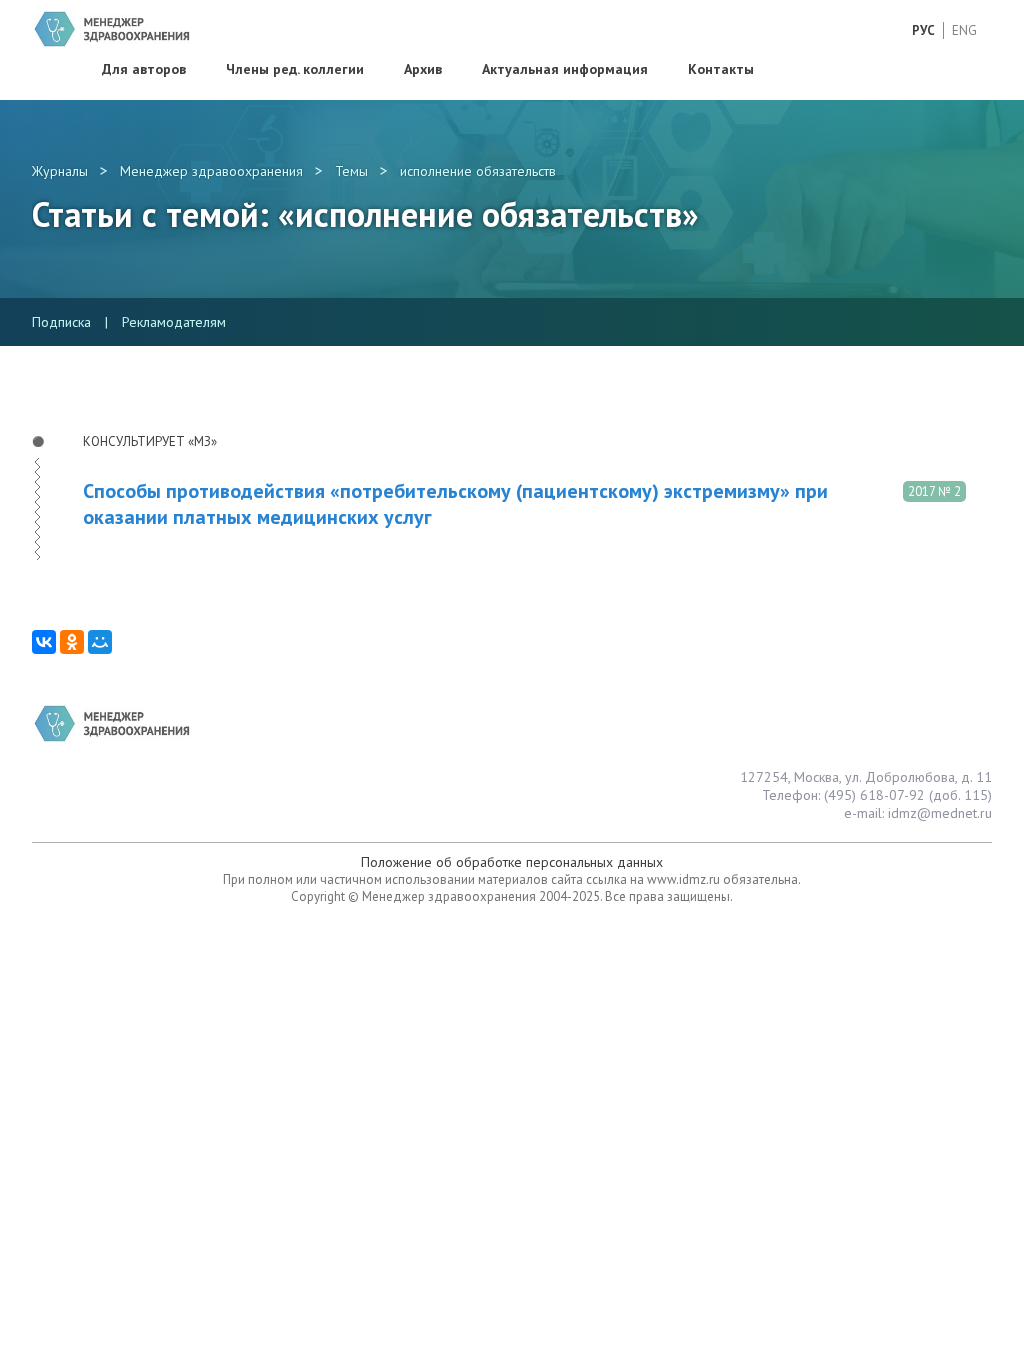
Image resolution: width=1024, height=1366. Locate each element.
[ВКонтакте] (44, 642)
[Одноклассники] (72, 642)
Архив (423, 69)
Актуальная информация (565, 69)
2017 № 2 (934, 491)
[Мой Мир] (100, 642)
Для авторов (144, 69)
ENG (964, 30)
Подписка (61, 322)
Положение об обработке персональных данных (512, 862)
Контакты (721, 69)
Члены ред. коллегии (295, 69)
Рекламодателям (174, 322)
